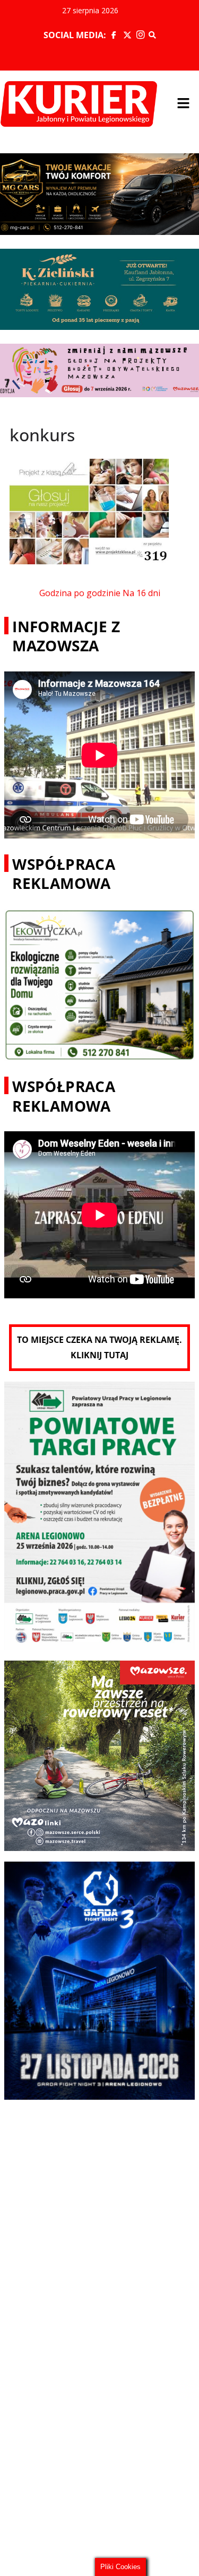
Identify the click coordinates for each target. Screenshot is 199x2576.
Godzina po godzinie (80, 593)
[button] (183, 104)
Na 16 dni (141, 593)
